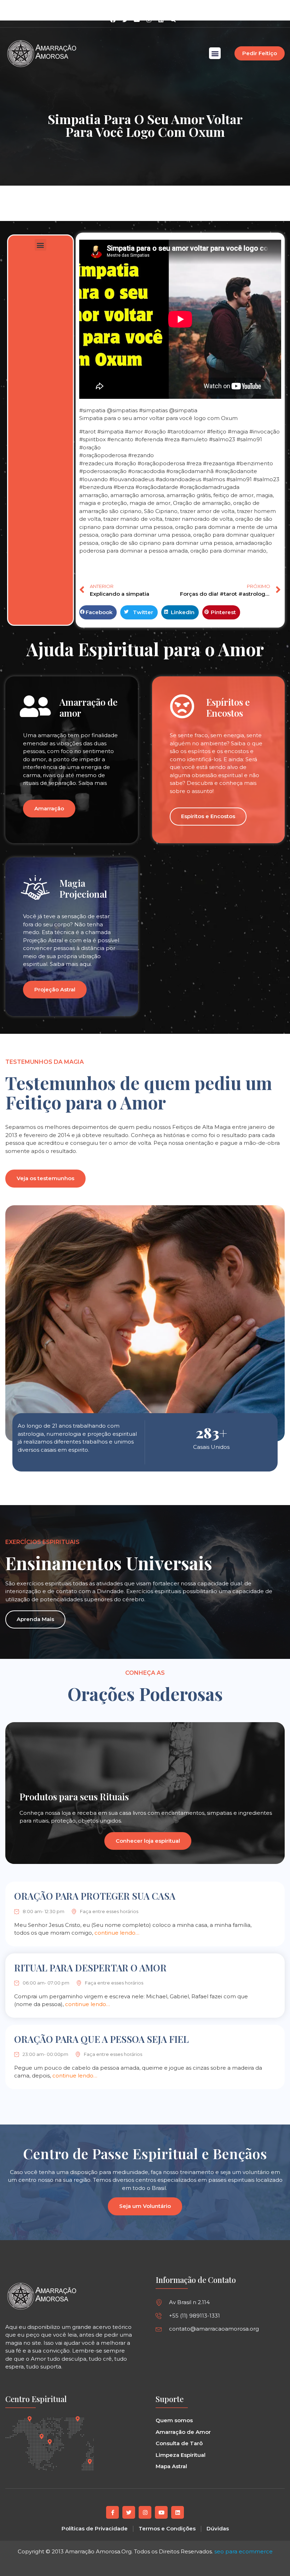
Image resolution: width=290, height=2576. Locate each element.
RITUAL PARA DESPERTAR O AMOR (90, 1968)
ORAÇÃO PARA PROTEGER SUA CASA (95, 1896)
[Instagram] (149, 20)
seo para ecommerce (243, 2551)
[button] (173, 20)
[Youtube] (161, 2512)
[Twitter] (129, 2512)
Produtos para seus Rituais (74, 1797)
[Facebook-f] (112, 2512)
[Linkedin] (161, 20)
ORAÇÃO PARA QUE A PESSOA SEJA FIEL (101, 2039)
